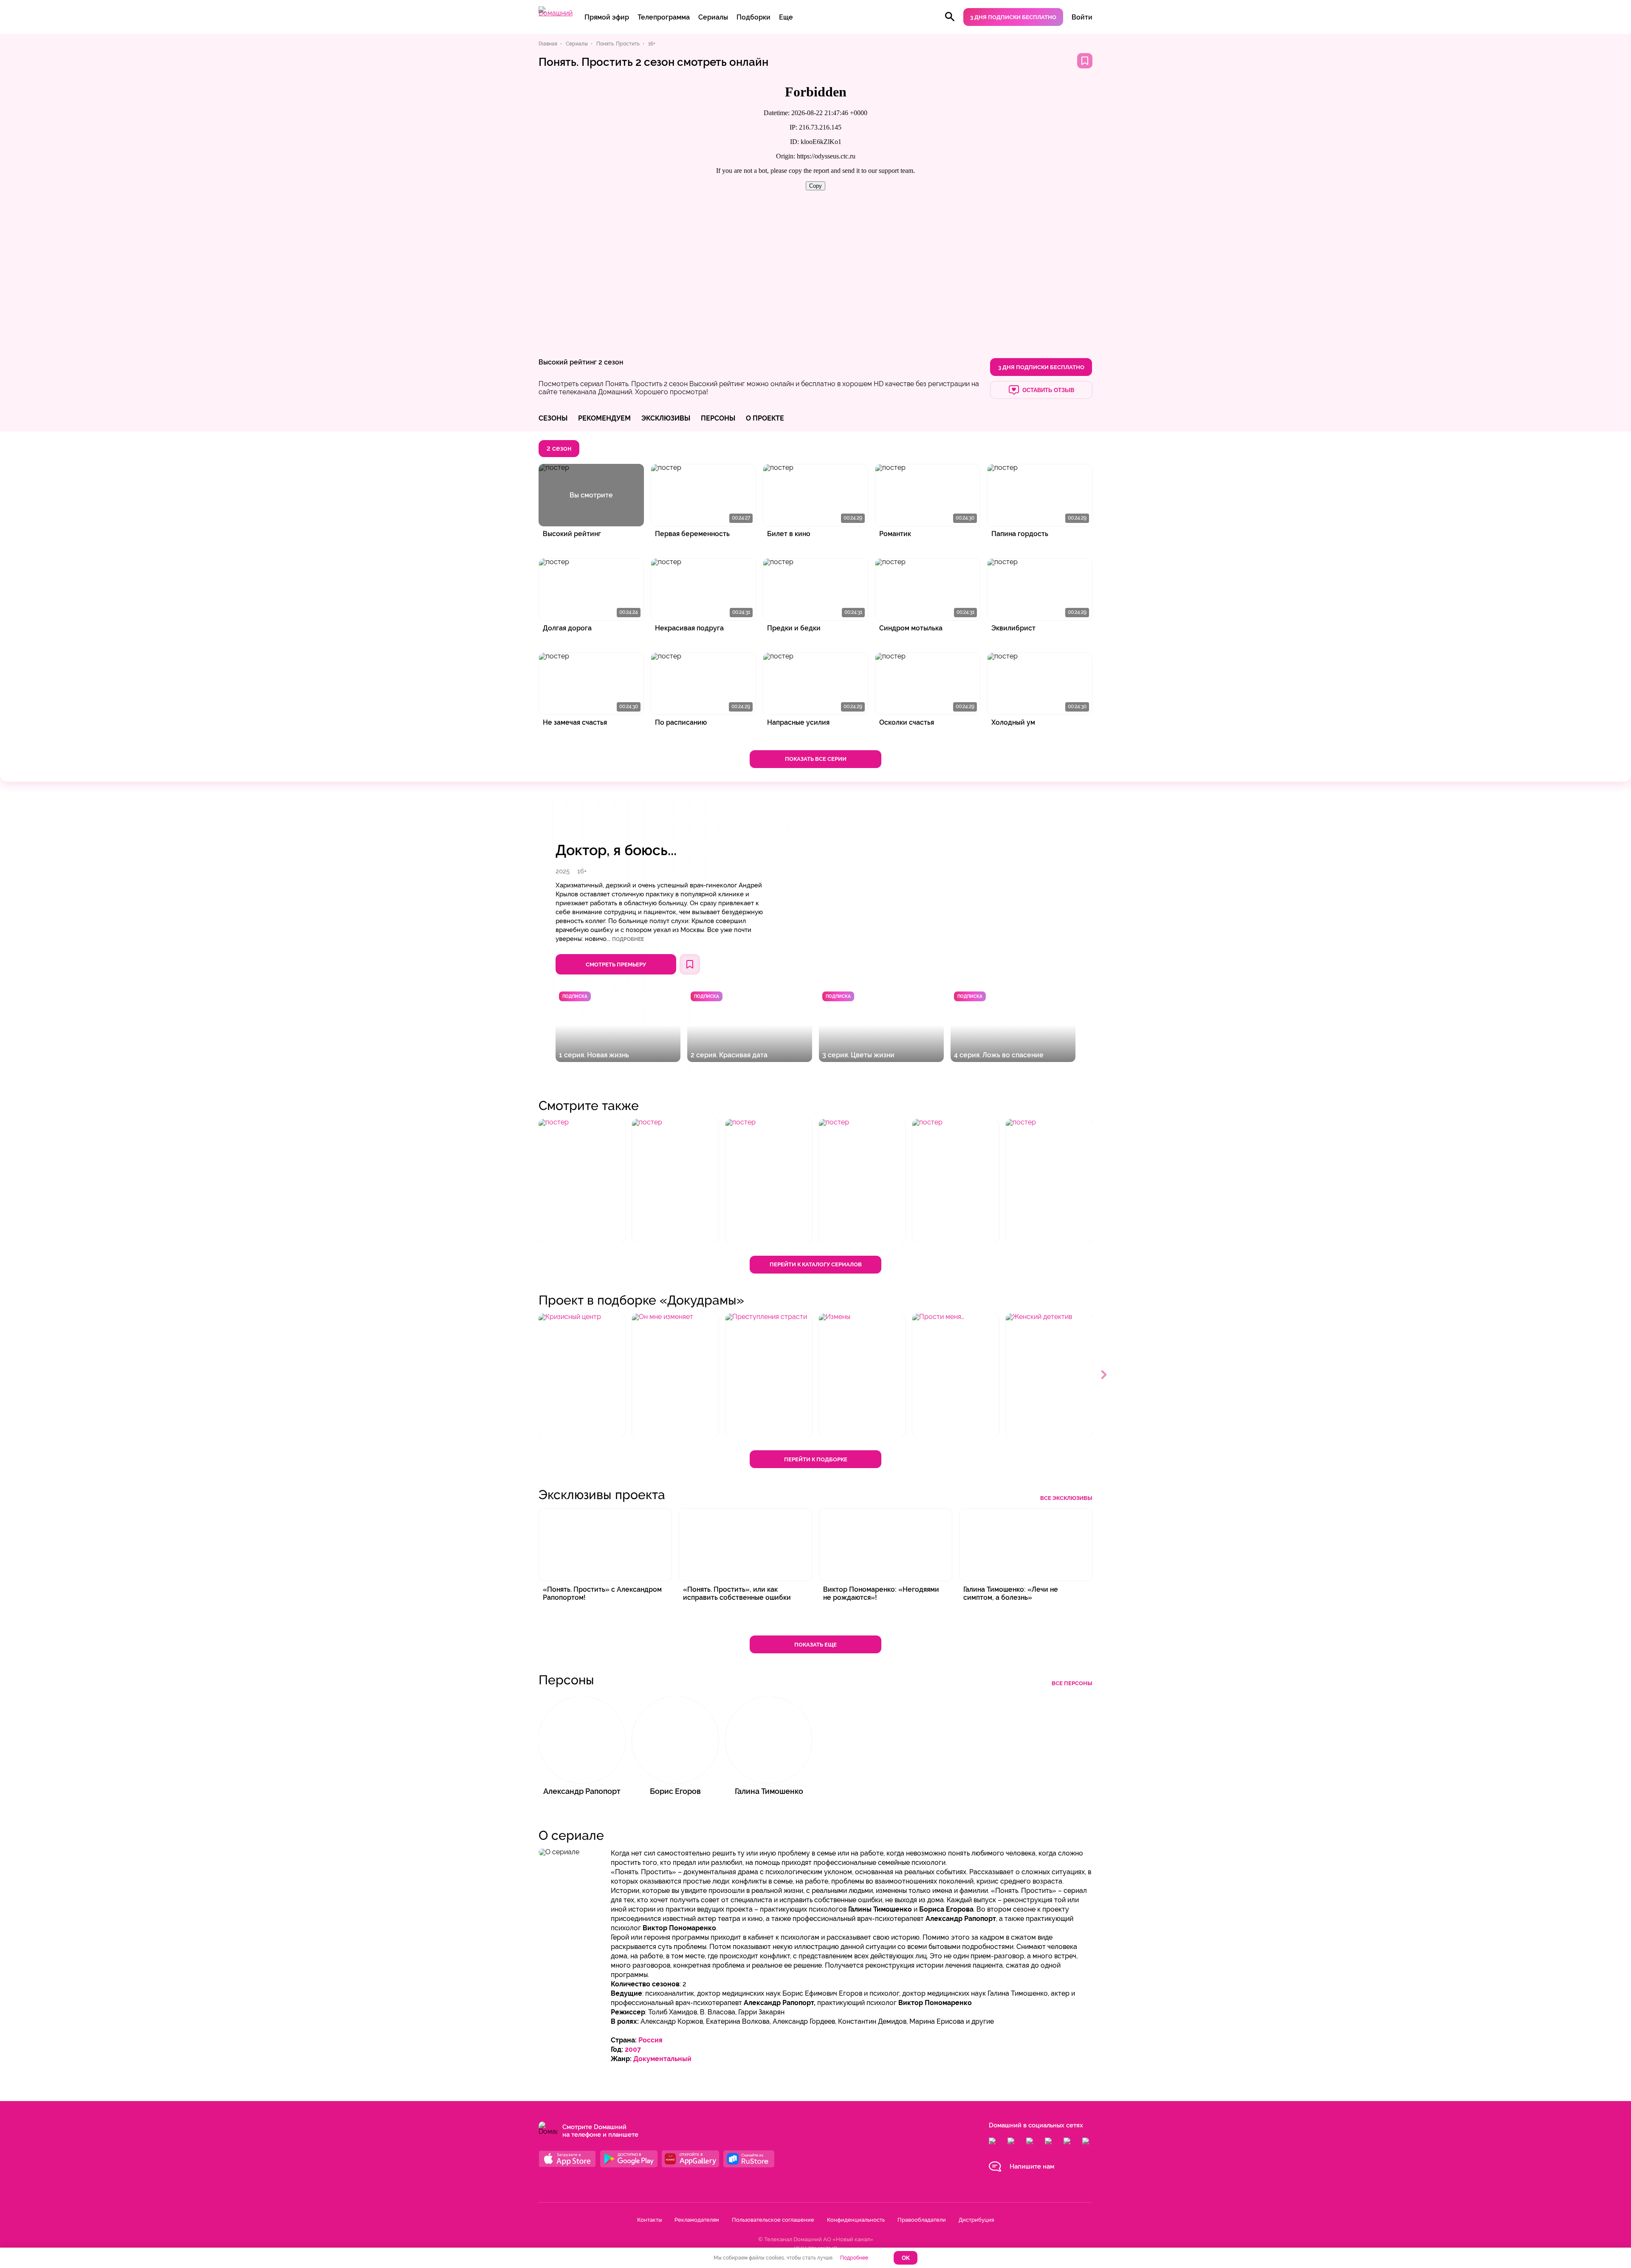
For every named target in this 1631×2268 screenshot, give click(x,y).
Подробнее (628, 939)
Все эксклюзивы (1066, 1498)
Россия (650, 2040)
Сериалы (713, 17)
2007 (633, 2049)
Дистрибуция (976, 2220)
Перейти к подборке (816, 1459)
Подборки (753, 17)
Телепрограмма (664, 17)
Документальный (662, 2059)
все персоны (1072, 1683)
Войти (1082, 17)
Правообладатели (922, 2220)
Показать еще (815, 1645)
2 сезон (611, 362)
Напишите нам (1032, 2166)
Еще (786, 17)
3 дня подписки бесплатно (1013, 17)
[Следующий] (1104, 1375)
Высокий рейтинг (568, 362)
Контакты (649, 2220)
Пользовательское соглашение (773, 2220)
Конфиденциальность (856, 2220)
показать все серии (816, 759)
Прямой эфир (607, 17)
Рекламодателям (697, 2220)
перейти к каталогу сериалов (816, 1264)
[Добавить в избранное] (1085, 61)
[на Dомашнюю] (556, 13)
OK (906, 2258)
